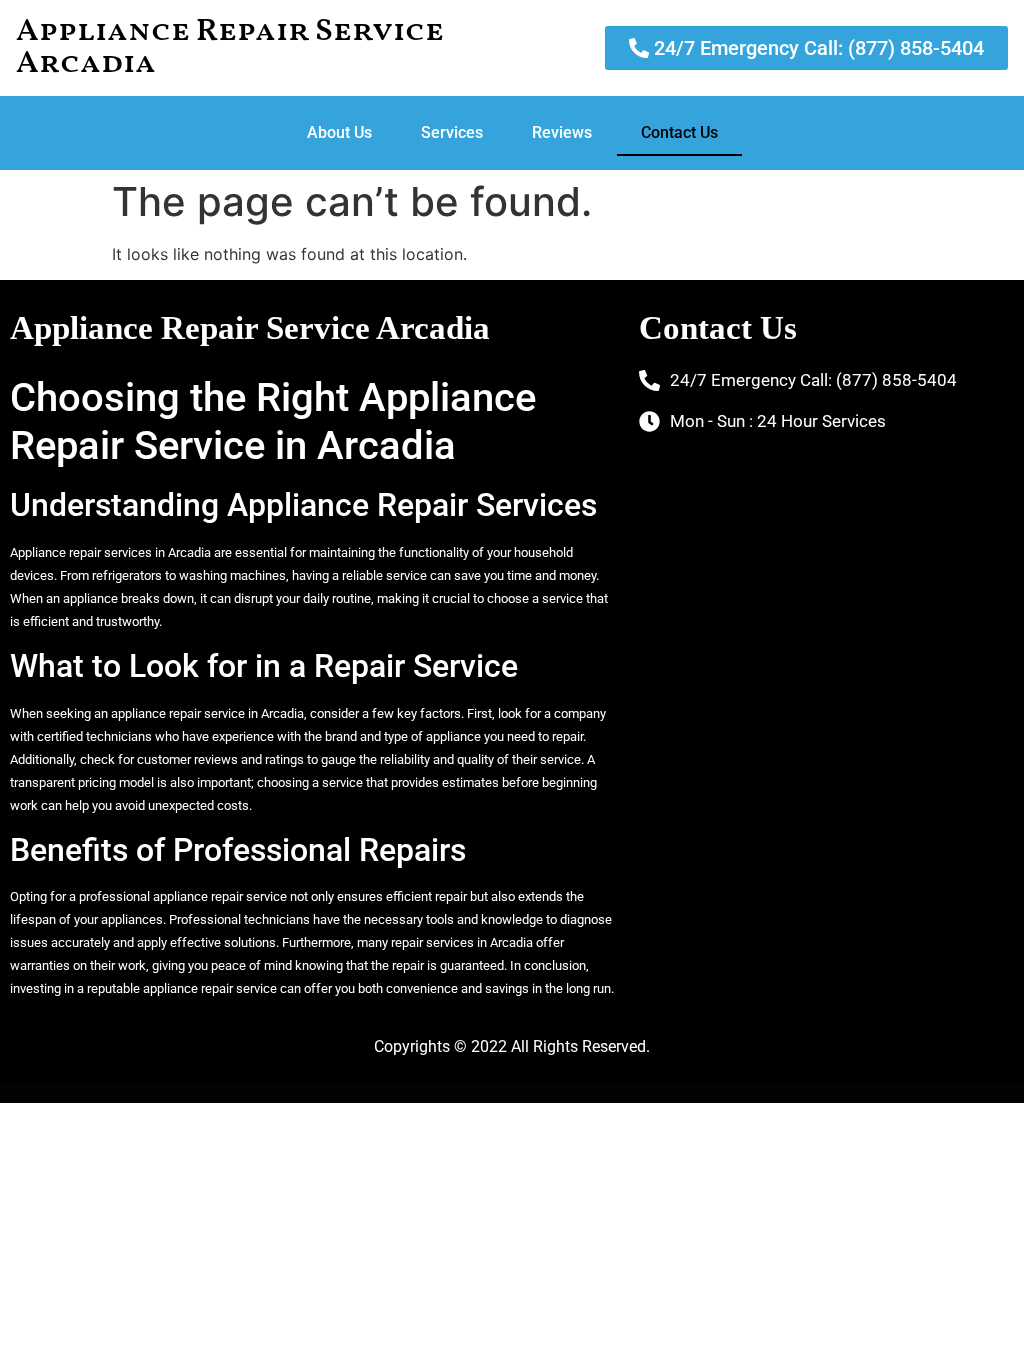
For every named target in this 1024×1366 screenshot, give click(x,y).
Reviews (562, 132)
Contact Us (679, 132)
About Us (339, 132)
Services (452, 132)
